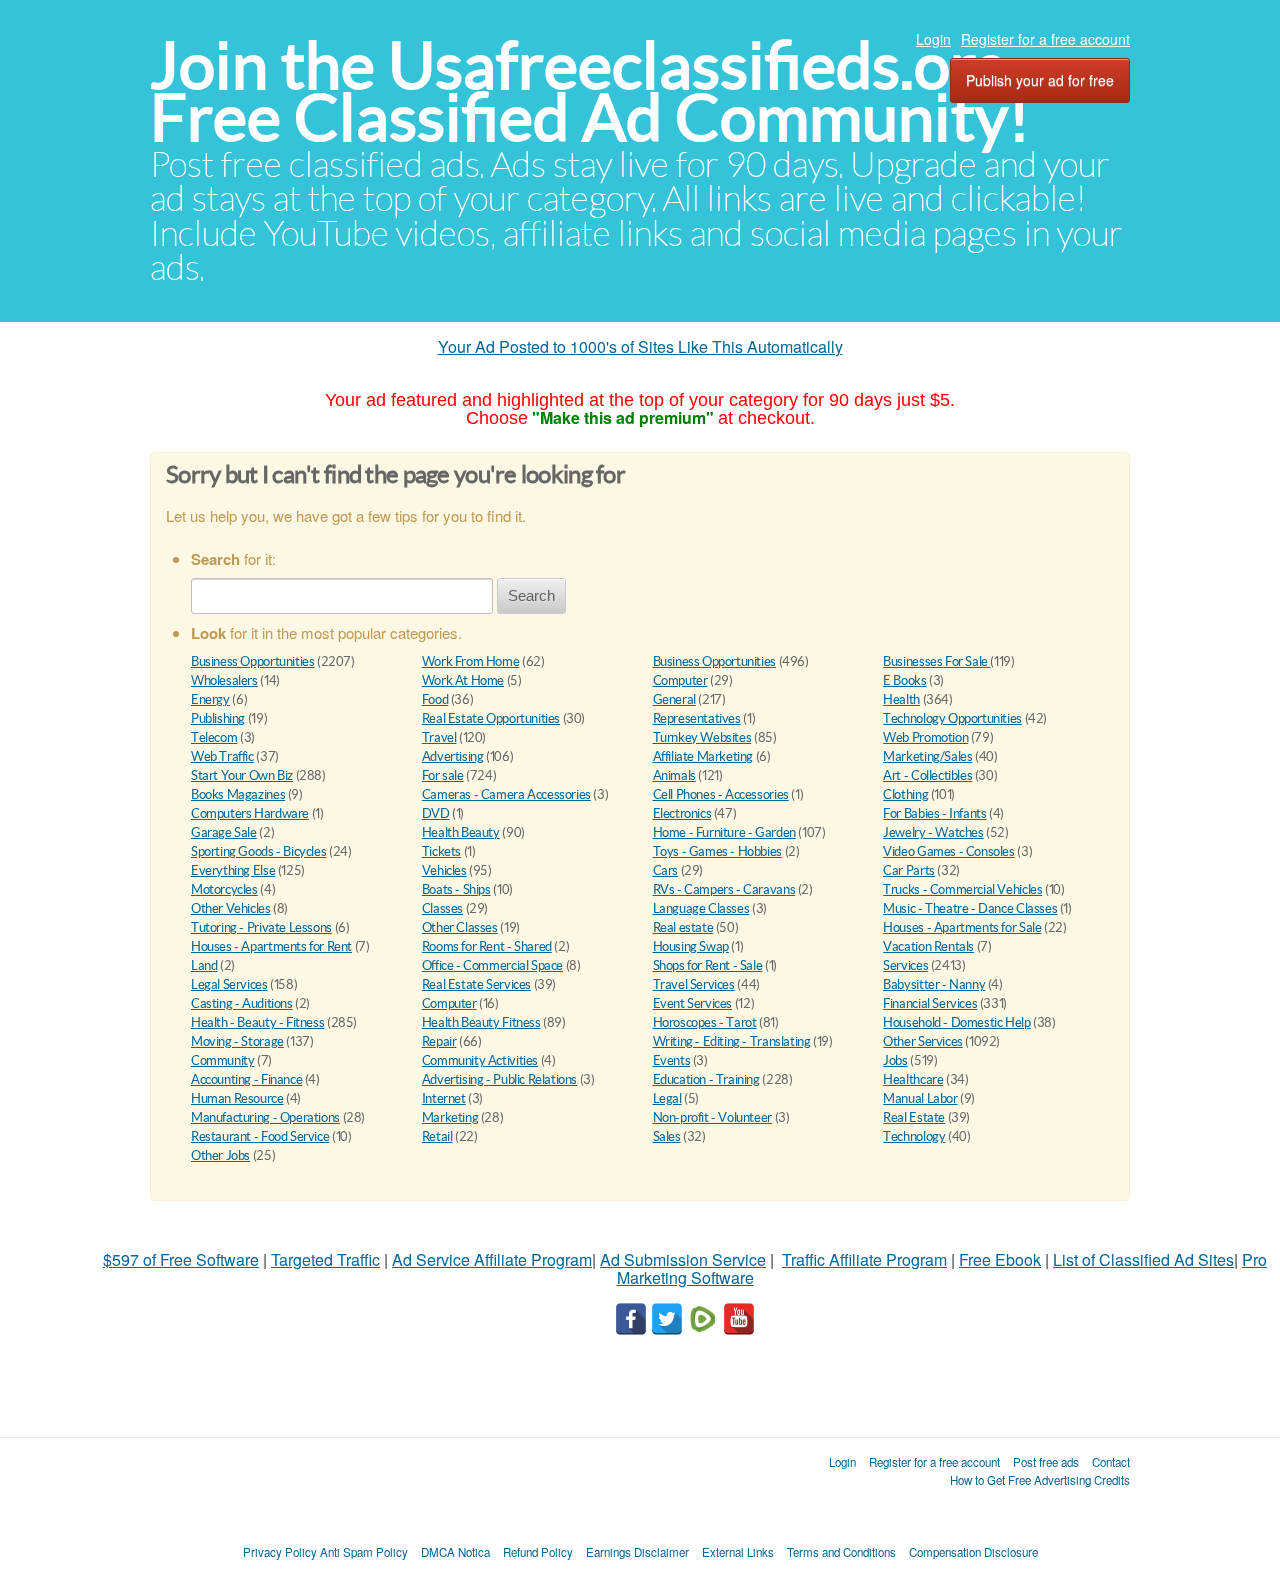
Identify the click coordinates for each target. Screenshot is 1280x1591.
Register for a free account (1045, 39)
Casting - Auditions (242, 1003)
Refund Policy (538, 1552)
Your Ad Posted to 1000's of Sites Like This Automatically (640, 346)
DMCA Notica (455, 1552)
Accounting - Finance (246, 1079)
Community (223, 1060)
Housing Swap (691, 946)
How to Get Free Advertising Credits (1040, 1480)
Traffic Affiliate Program (864, 1259)
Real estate (683, 927)
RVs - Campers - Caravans (724, 889)
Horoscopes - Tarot (705, 1022)
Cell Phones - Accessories (721, 794)
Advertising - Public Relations (499, 1079)
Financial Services (930, 1003)
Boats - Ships (456, 889)
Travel (439, 737)
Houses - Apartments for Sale (962, 927)
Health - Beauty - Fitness (257, 1022)
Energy (210, 699)
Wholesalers (224, 680)
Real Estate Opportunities (491, 718)
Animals (674, 775)
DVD (436, 813)
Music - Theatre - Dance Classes (970, 908)
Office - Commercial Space (492, 965)
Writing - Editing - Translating (732, 1041)
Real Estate (914, 1117)
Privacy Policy (280, 1552)
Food (435, 699)
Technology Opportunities (952, 718)
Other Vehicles (231, 908)
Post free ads (1046, 1462)
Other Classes (460, 927)
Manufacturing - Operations (265, 1117)
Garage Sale (224, 832)
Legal (667, 1098)
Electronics (682, 813)
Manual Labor (920, 1098)
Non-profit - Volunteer (712, 1117)
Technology (914, 1136)
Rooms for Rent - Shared (487, 946)
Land (204, 965)
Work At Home (463, 680)
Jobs (895, 1060)
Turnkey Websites (702, 737)
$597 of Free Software (181, 1259)
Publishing (218, 718)
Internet (444, 1098)
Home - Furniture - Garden (724, 832)
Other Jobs (220, 1155)
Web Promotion (925, 737)
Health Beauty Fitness (481, 1022)
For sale (443, 775)
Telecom (214, 737)
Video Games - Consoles (948, 851)
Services (905, 965)
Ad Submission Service (683, 1259)
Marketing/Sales (927, 756)
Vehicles (444, 870)
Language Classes (701, 908)
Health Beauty (461, 832)
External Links (738, 1552)
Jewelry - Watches (933, 832)
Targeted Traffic (325, 1259)
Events (672, 1060)
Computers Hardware (250, 813)
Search (531, 595)
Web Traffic (222, 756)
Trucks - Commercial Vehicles (962, 889)
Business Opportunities (252, 661)
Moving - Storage (237, 1041)
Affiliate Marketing (703, 756)
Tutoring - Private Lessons (261, 927)
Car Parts (909, 870)
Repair (439, 1041)
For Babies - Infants (934, 813)
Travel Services (694, 984)
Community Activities (480, 1060)
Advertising (453, 756)
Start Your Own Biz (242, 775)
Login (933, 39)
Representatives (697, 718)
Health (901, 699)
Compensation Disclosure (973, 1552)
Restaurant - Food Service (260, 1136)
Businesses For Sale (936, 661)
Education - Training (706, 1079)
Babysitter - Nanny (934, 984)
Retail (437, 1136)
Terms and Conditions (841, 1552)
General (674, 699)
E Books (904, 680)
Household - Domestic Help (956, 1022)
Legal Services (229, 984)
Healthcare (913, 1079)
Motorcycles (224, 889)
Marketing (450, 1117)
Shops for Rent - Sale (708, 965)
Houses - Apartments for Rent (271, 946)
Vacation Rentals (928, 946)
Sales (667, 1136)
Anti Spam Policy (364, 1552)
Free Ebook (1000, 1259)
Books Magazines (238, 794)
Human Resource (237, 1098)
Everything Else (233, 870)
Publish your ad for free (1040, 80)
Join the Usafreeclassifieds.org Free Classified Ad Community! (590, 91)
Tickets (441, 851)
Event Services (693, 1003)
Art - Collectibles (927, 775)
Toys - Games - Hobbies (717, 851)
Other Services (923, 1041)
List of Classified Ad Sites (1143, 1259)
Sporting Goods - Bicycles (258, 851)
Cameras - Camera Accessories (506, 794)
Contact (1111, 1462)
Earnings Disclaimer (637, 1552)
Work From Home (471, 661)
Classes (442, 908)
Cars (665, 870)
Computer (680, 680)
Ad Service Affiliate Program (492, 1259)
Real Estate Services (476, 984)
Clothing (905, 794)
